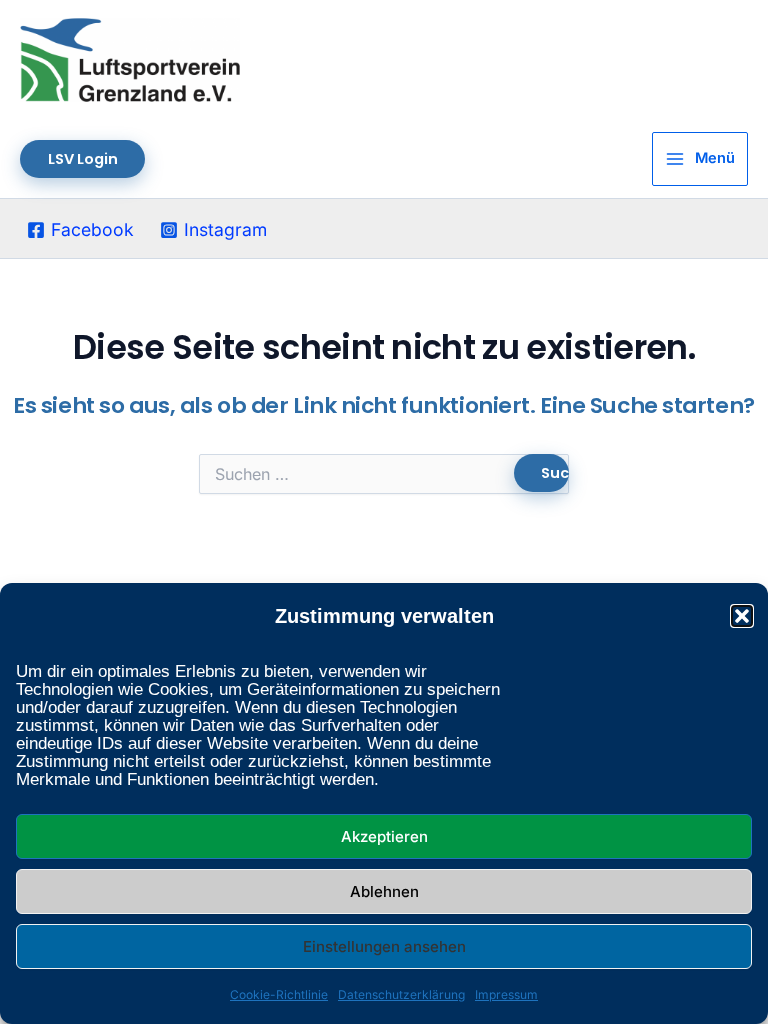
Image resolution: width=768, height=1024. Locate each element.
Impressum (506, 994)
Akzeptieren (384, 836)
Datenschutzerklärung (401, 994)
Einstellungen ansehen (384, 946)
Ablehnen (384, 891)
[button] (742, 616)
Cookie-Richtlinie (279, 994)
